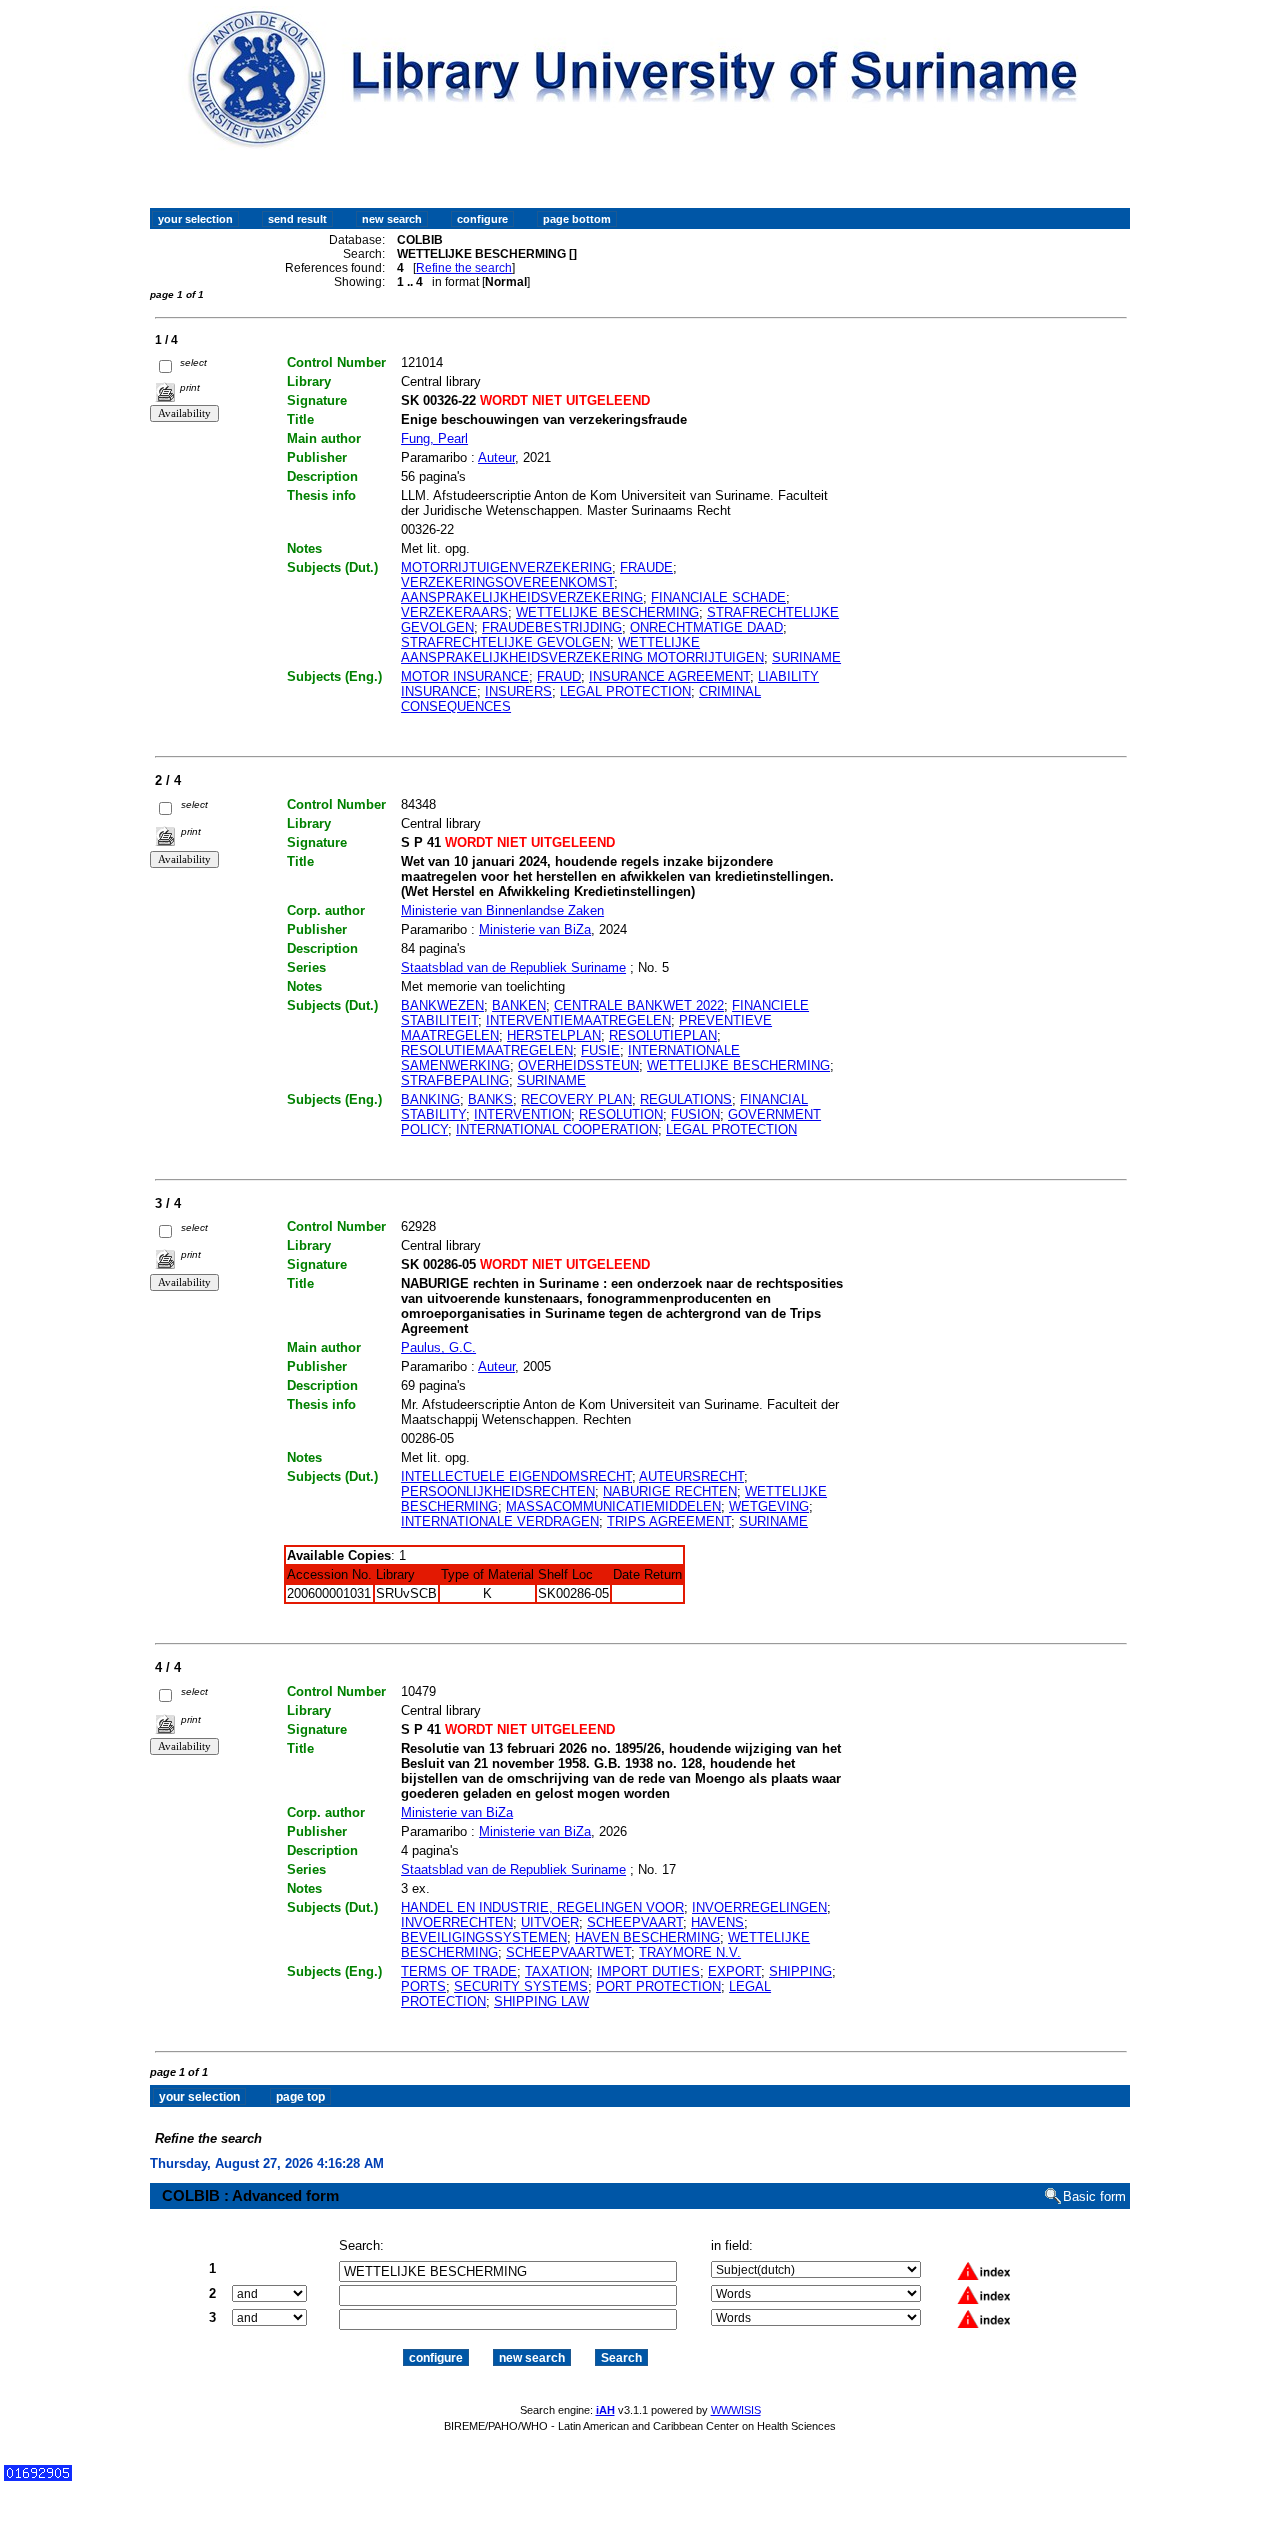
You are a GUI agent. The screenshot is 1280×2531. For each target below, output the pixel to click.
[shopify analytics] (38, 2476)
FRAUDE (646, 567)
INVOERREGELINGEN (759, 1907)
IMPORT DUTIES (648, 1971)
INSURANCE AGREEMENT (669, 676)
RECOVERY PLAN (576, 1099)
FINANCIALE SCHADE (718, 597)
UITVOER (550, 1922)
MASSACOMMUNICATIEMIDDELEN (613, 1506)
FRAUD (559, 676)
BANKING (430, 1099)
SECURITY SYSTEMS (521, 1986)
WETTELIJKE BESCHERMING (607, 612)
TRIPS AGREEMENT (669, 1521)
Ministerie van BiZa (535, 929)
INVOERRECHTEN (457, 1922)
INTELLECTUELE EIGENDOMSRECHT (516, 1476)
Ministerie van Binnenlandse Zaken (502, 910)
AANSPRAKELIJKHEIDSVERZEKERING (522, 597)
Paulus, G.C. (438, 1347)
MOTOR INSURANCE (465, 676)
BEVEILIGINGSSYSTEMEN (484, 1937)
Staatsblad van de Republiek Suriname (513, 967)
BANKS (490, 1099)
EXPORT (734, 1971)
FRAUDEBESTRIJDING (552, 627)
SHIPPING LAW (541, 2001)
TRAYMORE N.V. (690, 1952)
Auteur (496, 457)
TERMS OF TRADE (459, 1971)
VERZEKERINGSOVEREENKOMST (507, 582)
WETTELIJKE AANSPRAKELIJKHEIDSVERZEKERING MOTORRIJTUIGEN (582, 650)
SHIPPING (800, 1971)
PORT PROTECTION (658, 1986)
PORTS (423, 1986)
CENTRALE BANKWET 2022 (639, 1005)
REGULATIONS (686, 1099)
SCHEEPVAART (635, 1922)
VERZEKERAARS (454, 612)
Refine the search (464, 268)
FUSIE (600, 1050)
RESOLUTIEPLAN (663, 1035)
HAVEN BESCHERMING (647, 1937)
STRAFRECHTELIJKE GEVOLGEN (505, 642)
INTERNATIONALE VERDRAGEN (500, 1521)
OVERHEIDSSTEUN (578, 1065)
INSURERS (518, 691)
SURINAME (806, 657)
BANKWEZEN (442, 1005)
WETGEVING (769, 1506)
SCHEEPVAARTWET (568, 1952)
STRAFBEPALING (455, 1080)
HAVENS (717, 1922)
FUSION (695, 1114)
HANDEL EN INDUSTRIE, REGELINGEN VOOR (542, 1907)
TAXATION (557, 1971)
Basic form (1094, 2196)
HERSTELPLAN (554, 1035)
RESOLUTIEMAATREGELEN (487, 1050)
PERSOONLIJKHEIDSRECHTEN (498, 1491)
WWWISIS (736, 2410)
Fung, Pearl (434, 438)
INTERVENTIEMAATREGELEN (578, 1020)
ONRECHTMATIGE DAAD (706, 627)
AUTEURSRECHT (691, 1476)
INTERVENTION (522, 1114)
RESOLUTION (621, 1114)
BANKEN (519, 1005)
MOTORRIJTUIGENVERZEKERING (506, 567)
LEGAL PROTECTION (625, 691)
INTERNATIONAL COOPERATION (557, 1129)
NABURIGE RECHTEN (670, 1491)
